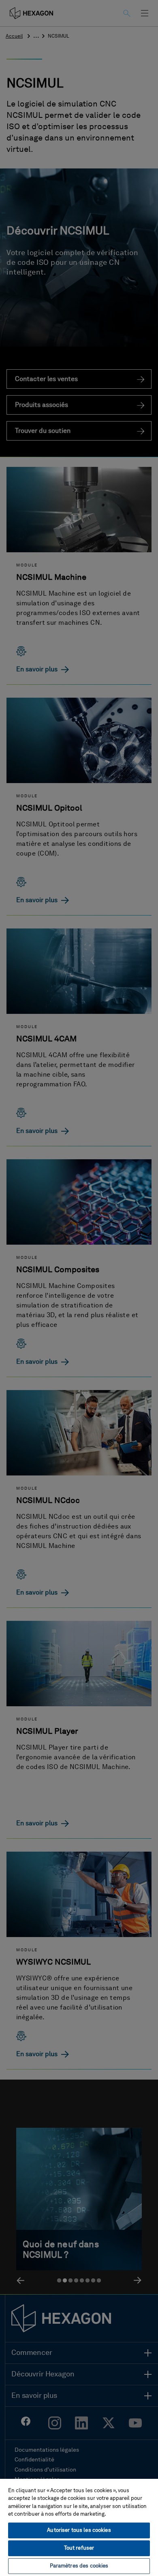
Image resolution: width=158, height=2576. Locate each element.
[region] (79, 2527)
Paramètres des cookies (79, 2566)
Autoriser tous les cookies (79, 2530)
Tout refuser (79, 2548)
